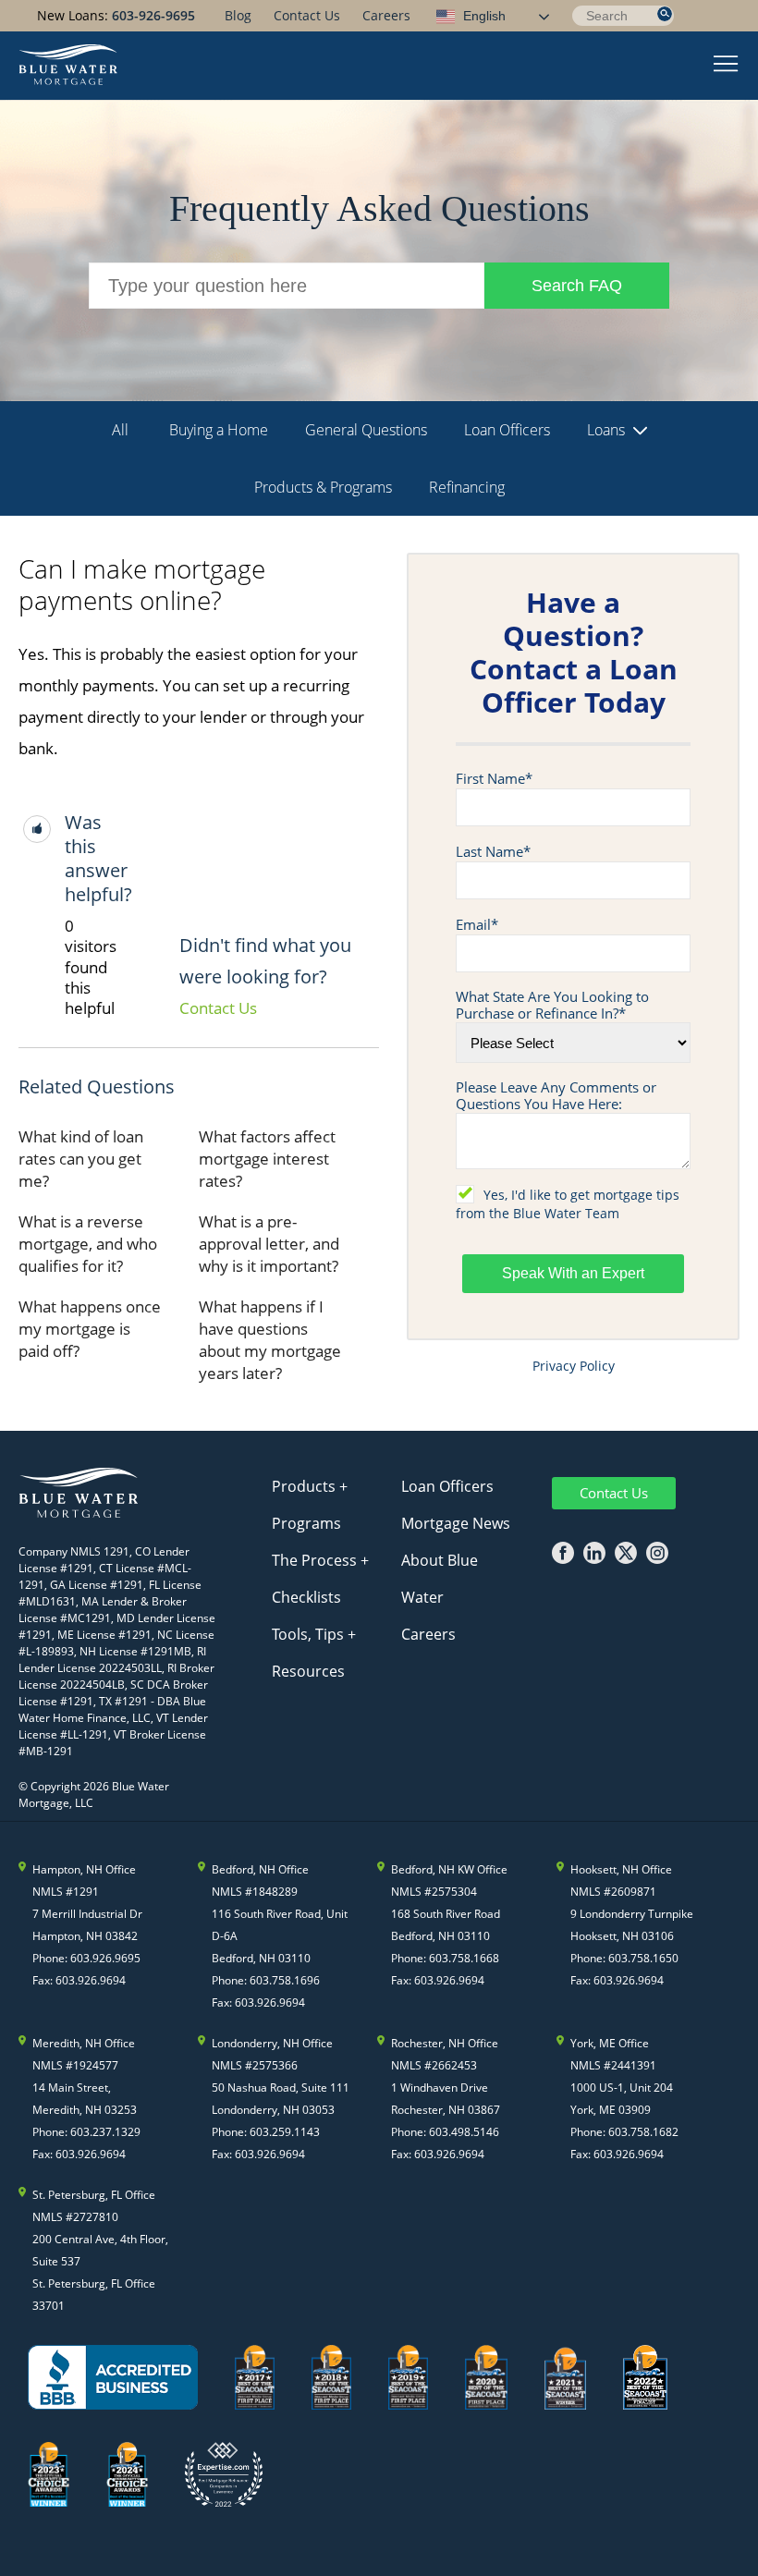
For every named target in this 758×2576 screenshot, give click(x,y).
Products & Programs (323, 487)
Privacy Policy (574, 1366)
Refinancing (467, 487)
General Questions (366, 430)
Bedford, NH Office (260, 1869)
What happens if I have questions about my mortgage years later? (270, 1340)
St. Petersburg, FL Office (94, 2195)
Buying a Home (219, 430)
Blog (238, 15)
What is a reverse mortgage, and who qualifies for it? (88, 1244)
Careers (386, 15)
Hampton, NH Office (84, 1869)
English (483, 16)
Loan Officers (507, 430)
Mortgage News (456, 1523)
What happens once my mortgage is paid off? (90, 1329)
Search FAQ (577, 286)
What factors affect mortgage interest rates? (267, 1159)
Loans (606, 430)
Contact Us (307, 15)
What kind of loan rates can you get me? (81, 1159)
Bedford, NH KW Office (449, 1869)
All (120, 430)
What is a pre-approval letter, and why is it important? (269, 1244)
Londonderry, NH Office (272, 2043)
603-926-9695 (153, 15)
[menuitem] (238, 15)
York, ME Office (610, 2043)
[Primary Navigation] (727, 66)
